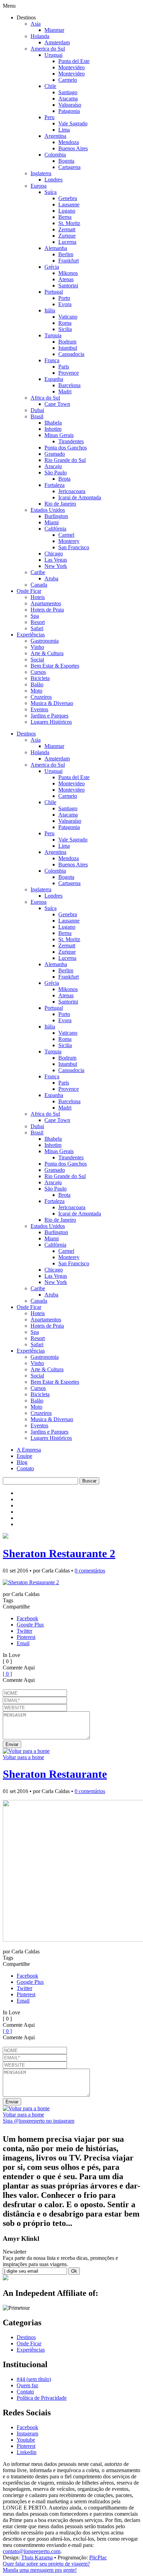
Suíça (51, 192)
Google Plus (30, 1625)
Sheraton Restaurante (55, 1774)
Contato (25, 1468)
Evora (65, 304)
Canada (39, 585)
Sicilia (65, 329)
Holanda (40, 36)
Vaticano (68, 317)
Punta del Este (74, 61)
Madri (65, 391)
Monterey (69, 541)
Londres (53, 180)
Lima (64, 130)
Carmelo (68, 80)
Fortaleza (54, 485)
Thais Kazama (37, 2557)
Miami (52, 522)
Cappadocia (71, 354)
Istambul (68, 348)
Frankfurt (69, 261)
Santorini (68, 286)
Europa (39, 186)
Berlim (66, 254)
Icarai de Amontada (80, 497)
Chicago (54, 554)
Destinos (26, 734)
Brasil (37, 416)
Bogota (66, 161)
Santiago (68, 92)
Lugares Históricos (51, 722)
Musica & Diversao (52, 703)
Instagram (27, 2434)
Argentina (55, 136)
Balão (37, 684)
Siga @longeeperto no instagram (39, 2121)
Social (37, 659)
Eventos (39, 709)
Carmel (66, 535)
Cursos (38, 672)
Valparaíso (70, 105)
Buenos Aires (73, 148)
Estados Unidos (48, 510)
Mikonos (68, 273)
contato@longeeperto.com (32, 2551)
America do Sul (48, 49)
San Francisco (74, 547)
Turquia (53, 335)
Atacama (68, 99)
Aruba (51, 578)
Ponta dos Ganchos (66, 448)
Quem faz (27, 2385)
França (52, 360)
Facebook (27, 1618)
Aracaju (53, 466)
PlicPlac (98, 2557)
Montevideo (71, 67)
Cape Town (57, 404)
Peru (49, 117)
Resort (38, 622)
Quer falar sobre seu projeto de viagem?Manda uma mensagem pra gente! (46, 2567)
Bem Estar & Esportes (55, 666)
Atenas (66, 279)
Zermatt (67, 229)
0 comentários (90, 1571)
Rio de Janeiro (60, 504)
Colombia (55, 155)
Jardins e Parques (49, 716)
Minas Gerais (59, 435)
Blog (22, 1462)
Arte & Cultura (47, 653)
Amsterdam (57, 42)
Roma (65, 323)
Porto (64, 298)
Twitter (24, 1631)
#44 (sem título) (34, 2379)
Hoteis (38, 597)
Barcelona (69, 385)
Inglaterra (41, 173)
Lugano (67, 211)
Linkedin (27, 2452)
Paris (64, 367)
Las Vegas (56, 560)
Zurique (67, 236)
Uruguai (53, 55)
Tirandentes (71, 441)
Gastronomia (45, 641)
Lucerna (67, 242)
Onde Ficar (29, 591)
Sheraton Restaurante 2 (59, 1553)
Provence (69, 373)
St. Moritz (69, 223)
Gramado (55, 454)
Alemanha (56, 248)
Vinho (37, 647)
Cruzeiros (41, 697)
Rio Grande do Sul (65, 460)
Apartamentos (46, 603)
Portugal (54, 292)
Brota (64, 479)
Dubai (37, 410)
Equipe (24, 1456)
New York (56, 566)
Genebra (68, 198)
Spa (35, 616)
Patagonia (69, 111)
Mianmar (54, 30)
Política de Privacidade (42, 2398)
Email (23, 1643)
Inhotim (53, 429)
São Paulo (56, 473)
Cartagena (69, 167)
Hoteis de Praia (47, 610)
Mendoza (69, 142)
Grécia (52, 267)
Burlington (56, 516)
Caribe (38, 572)
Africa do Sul (45, 398)
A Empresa (29, 1450)
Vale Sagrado (73, 123)
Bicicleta (40, 678)
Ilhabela (53, 423)
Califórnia (55, 529)
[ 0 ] (7, 1674)
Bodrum (67, 342)
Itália (50, 310)
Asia (36, 24)
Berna (65, 217)
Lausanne (69, 204)
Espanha (54, 379)
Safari (37, 628)
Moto (36, 691)
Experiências (31, 635)
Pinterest (26, 1637)
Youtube (26, 2440)
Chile (50, 86)
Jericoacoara (72, 491)
